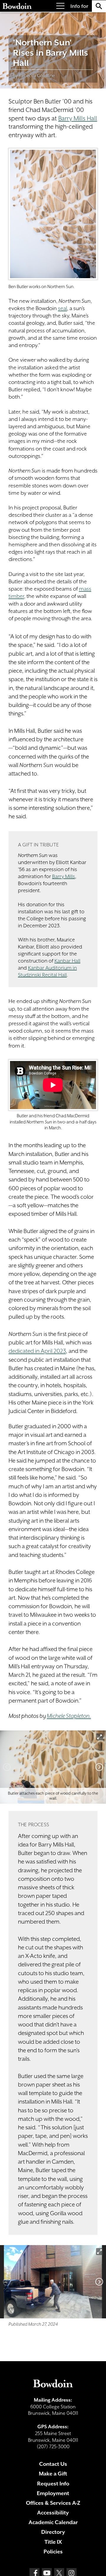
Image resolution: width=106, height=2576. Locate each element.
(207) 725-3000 (53, 2447)
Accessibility (53, 2513)
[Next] (99, 1767)
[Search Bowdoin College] (99, 6)
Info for (79, 6)
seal (63, 308)
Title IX (53, 2542)
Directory (53, 2532)
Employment (53, 2493)
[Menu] (60, 6)
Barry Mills (64, 876)
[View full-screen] (100, 1737)
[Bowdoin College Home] (17, 6)
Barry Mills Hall (78, 118)
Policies (53, 2552)
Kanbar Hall (67, 961)
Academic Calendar (53, 2522)
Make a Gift (53, 2474)
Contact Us (53, 2464)
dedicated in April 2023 (37, 1351)
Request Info (53, 2484)
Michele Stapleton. (69, 1716)
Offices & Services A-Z (53, 2503)
